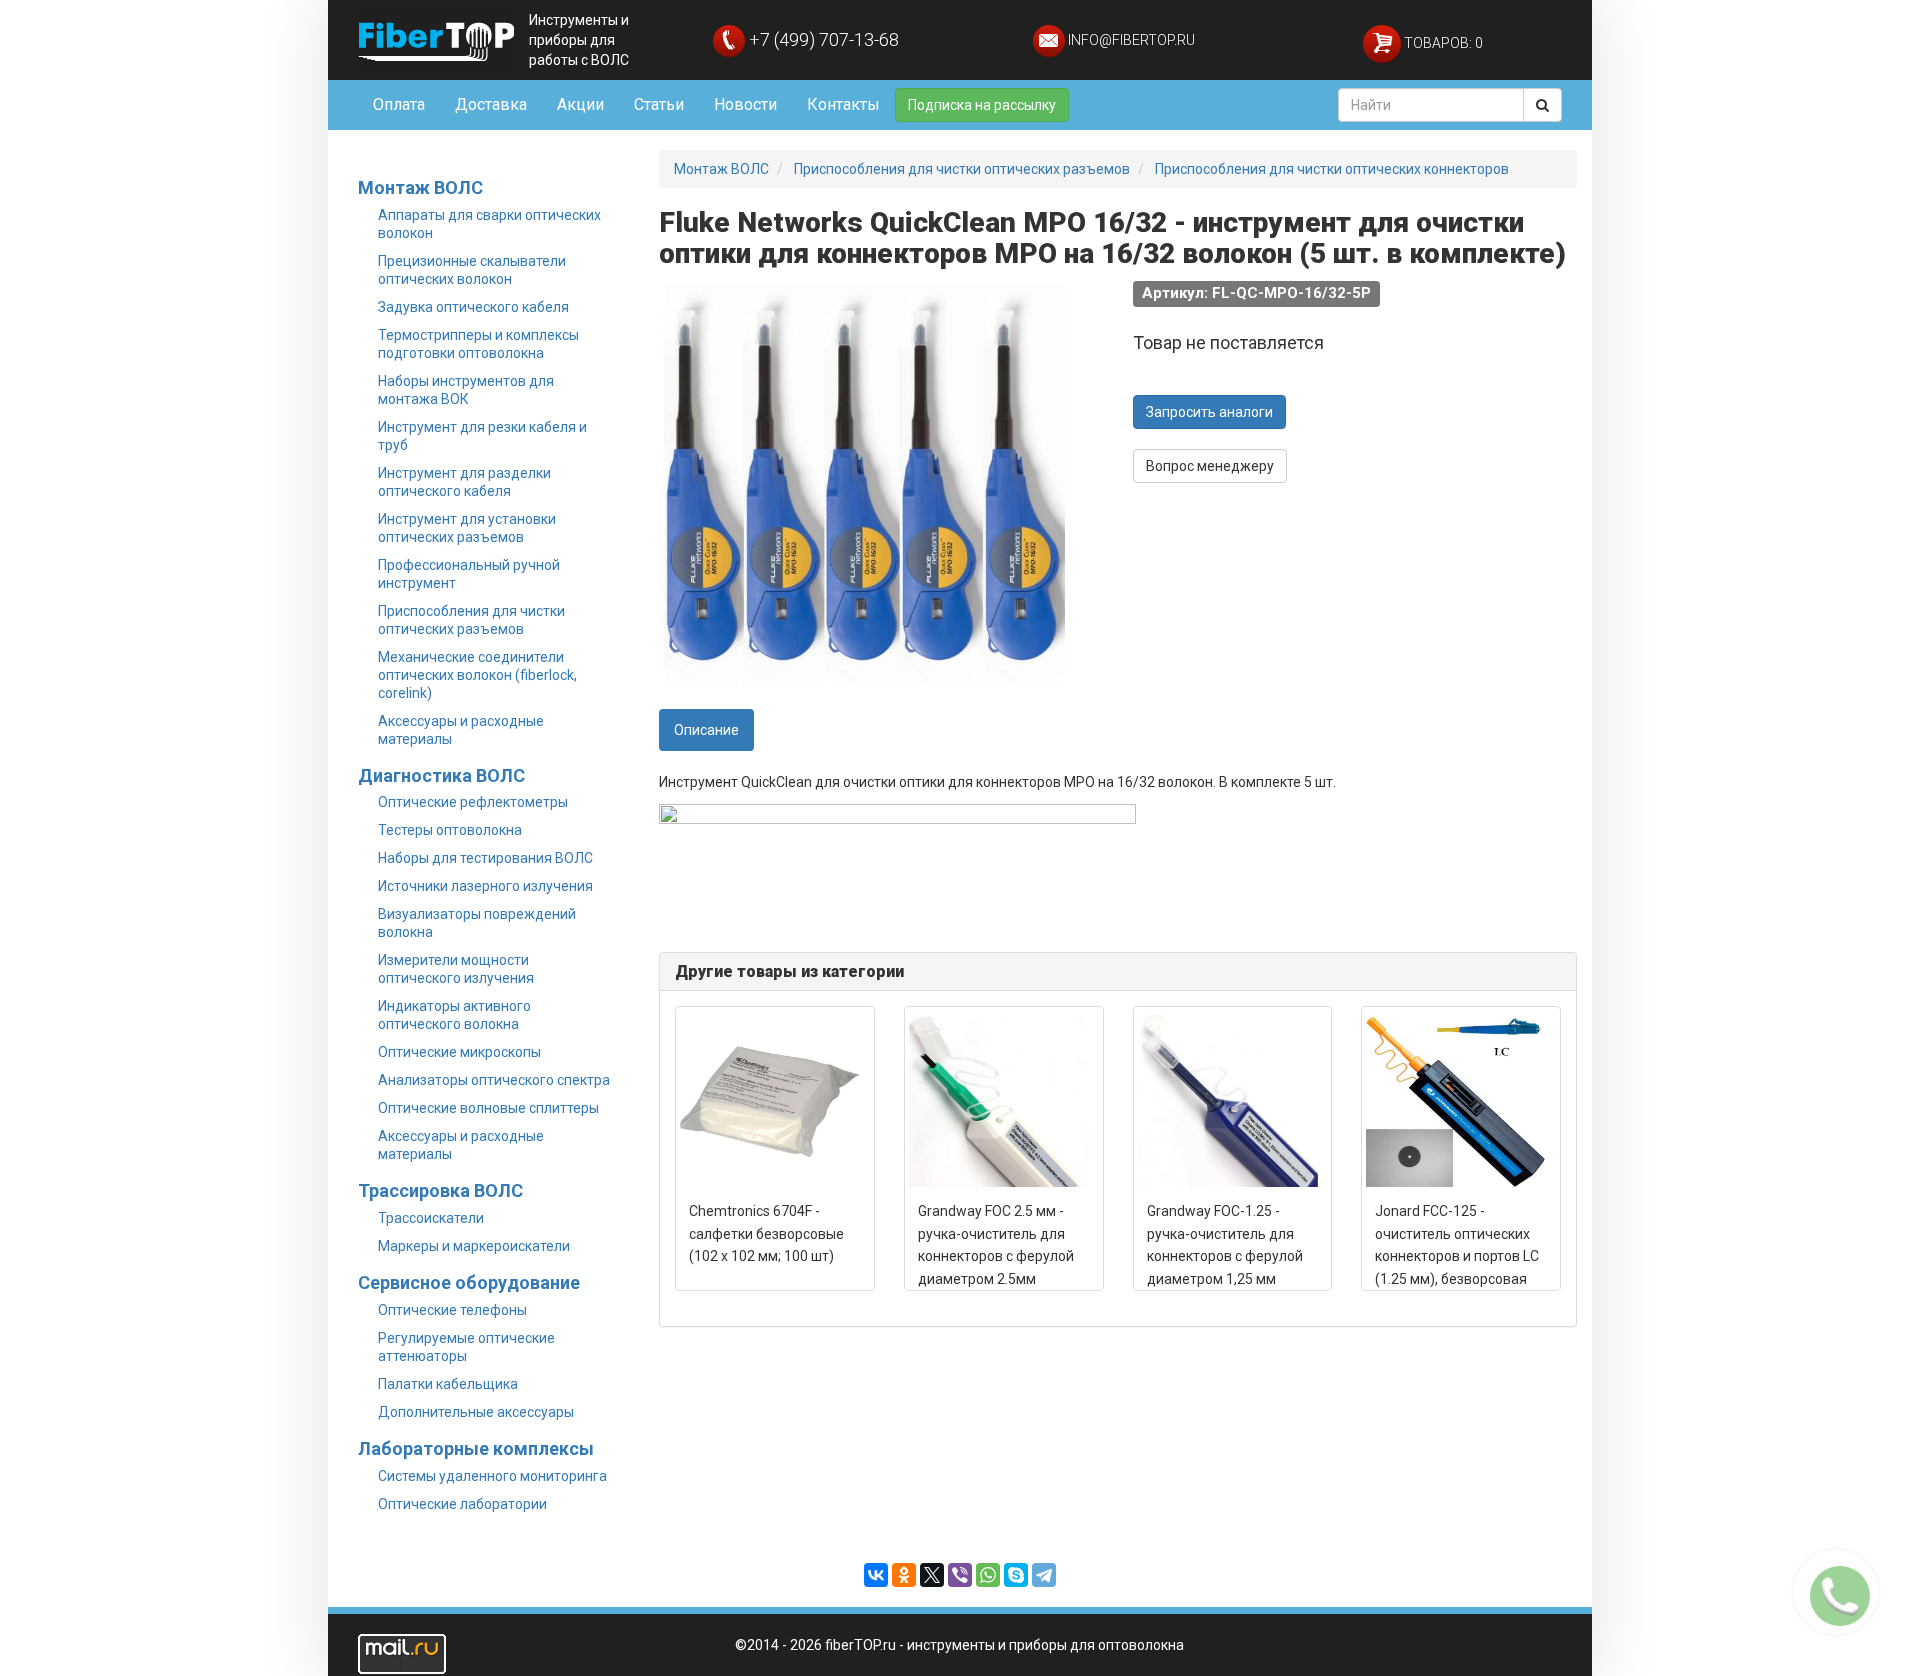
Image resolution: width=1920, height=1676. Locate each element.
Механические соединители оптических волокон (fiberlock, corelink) (477, 675)
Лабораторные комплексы (476, 1448)
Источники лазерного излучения (485, 886)
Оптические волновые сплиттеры (488, 1108)
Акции (580, 104)
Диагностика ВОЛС (441, 775)
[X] (932, 1575)
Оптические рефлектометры (473, 802)
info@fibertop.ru (1130, 40)
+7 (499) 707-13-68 (822, 39)
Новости (745, 104)
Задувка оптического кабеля (473, 307)
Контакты (843, 104)
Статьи (659, 104)
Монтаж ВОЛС (420, 187)
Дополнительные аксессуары (476, 1412)
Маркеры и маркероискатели (474, 1246)
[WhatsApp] (988, 1575)
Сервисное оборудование (469, 1282)
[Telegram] (1044, 1575)
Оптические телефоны (452, 1310)
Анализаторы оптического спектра (494, 1080)
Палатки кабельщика (448, 1384)
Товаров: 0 (1442, 43)
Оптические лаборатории (462, 1504)
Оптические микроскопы (459, 1052)
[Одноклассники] (904, 1575)
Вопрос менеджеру (1210, 466)
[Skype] (1016, 1575)
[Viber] (960, 1575)
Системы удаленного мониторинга (492, 1476)
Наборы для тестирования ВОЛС (485, 858)
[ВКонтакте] (876, 1575)
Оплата (399, 104)
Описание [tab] (706, 730)
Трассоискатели (431, 1218)
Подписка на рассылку (982, 105)
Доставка (491, 104)
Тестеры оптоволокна (450, 830)
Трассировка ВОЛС (440, 1190)
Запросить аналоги (1209, 412)
